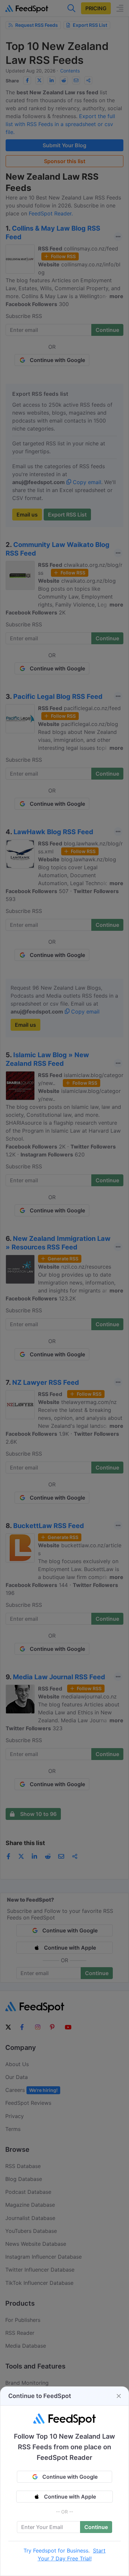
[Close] (119, 2396)
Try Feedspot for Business (56, 2551)
